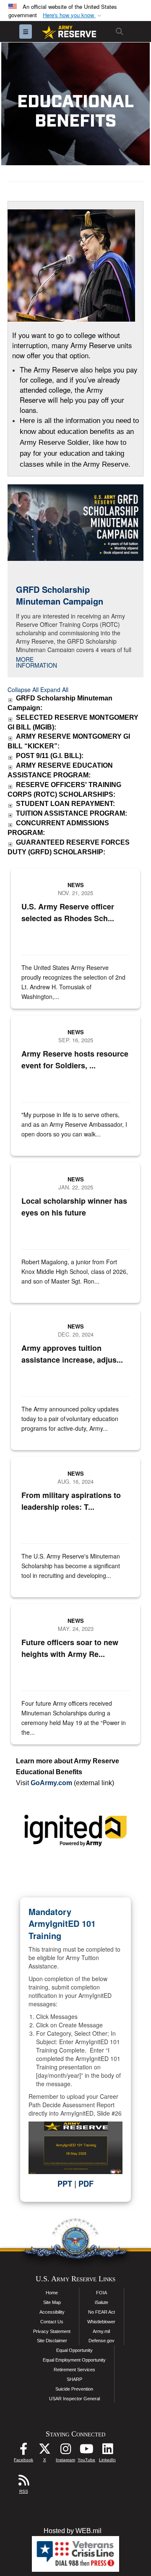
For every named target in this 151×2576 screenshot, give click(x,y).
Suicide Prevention (74, 2389)
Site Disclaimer (52, 2341)
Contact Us (52, 2322)
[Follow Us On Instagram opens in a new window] (65, 2451)
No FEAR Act (102, 2312)
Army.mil (101, 2331)
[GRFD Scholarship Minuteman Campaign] (75, 522)
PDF (86, 2184)
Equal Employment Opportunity (74, 2360)
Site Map (52, 2302)
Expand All (54, 690)
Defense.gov (102, 2341)
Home (52, 2293)
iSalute (102, 2302)
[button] (73, 15)
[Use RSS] (23, 2482)
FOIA (102, 2293)
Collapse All (23, 690)
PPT (65, 2184)
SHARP (74, 2379)
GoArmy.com (51, 1783)
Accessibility (52, 2312)
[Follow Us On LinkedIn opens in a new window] (107, 2451)
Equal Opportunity (74, 2350)
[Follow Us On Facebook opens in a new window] (23, 2451)
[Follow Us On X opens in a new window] (44, 2451)
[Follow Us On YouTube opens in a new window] (86, 2451)
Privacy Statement (52, 2331)
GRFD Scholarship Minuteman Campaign (60, 595)
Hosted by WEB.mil (73, 2531)
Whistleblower (101, 2322)
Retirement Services (74, 2370)
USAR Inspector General (74, 2399)
